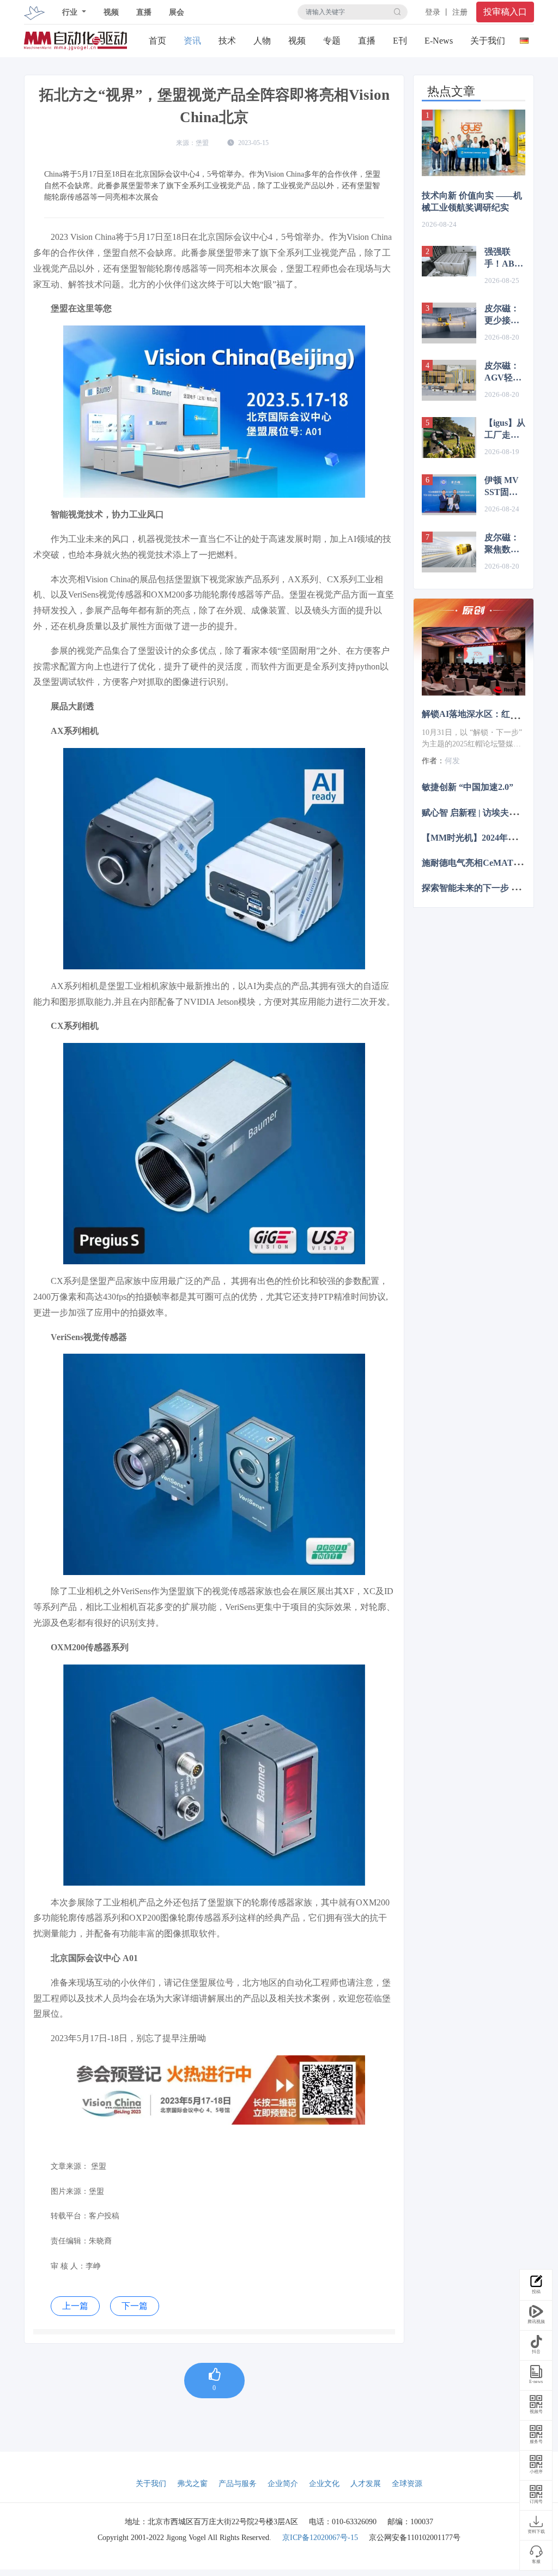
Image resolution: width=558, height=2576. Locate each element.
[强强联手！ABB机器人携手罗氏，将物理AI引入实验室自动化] (449, 261)
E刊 (400, 41)
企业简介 (283, 2484)
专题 (332, 41)
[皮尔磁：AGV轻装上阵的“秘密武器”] (449, 380)
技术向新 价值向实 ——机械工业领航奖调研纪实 (472, 201)
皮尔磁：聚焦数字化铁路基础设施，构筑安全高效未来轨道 (502, 544)
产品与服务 (238, 2484)
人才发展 (366, 2484)
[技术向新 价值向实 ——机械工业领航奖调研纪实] (474, 143)
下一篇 (135, 2306)
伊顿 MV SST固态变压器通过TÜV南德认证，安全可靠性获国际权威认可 (503, 487)
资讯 (192, 41)
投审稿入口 (505, 12)
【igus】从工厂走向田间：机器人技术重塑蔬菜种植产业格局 (505, 430)
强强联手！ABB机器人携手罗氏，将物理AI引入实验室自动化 (502, 258)
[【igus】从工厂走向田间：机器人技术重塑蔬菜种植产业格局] (449, 438)
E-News (439, 41)
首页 (157, 41)
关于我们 (488, 41)
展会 (177, 12)
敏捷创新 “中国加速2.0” (468, 787)
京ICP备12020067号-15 (320, 2538)
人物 (262, 41)
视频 (111, 12)
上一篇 (75, 2306)
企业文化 (324, 2484)
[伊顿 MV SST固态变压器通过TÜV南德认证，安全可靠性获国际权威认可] (449, 495)
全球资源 (407, 2484)
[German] (524, 38)
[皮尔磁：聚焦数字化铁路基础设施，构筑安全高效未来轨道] (449, 552)
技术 (227, 41)
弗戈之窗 (192, 2484)
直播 (144, 12)
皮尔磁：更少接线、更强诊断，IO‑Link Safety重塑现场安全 (505, 315)
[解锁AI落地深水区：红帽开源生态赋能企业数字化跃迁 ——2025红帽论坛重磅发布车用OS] (474, 662)
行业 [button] (71, 12)
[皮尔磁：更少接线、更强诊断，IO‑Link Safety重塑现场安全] (449, 323)
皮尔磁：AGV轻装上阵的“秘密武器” (504, 372)
